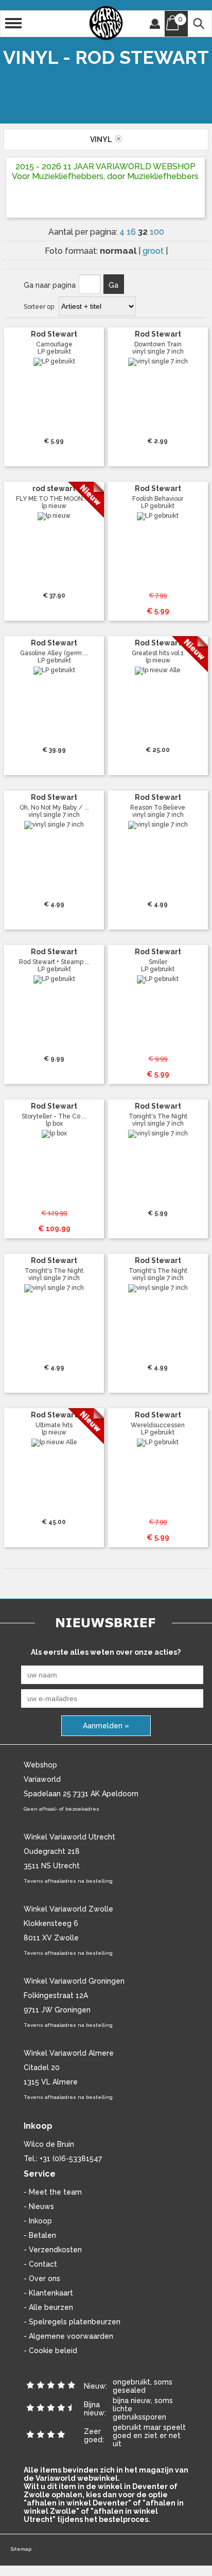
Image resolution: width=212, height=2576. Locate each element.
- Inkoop (38, 2221)
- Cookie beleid (50, 2351)
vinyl (103, 139)
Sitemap (21, 2549)
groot (154, 251)
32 (144, 232)
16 (132, 232)
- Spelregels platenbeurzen (72, 2322)
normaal (119, 251)
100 (157, 232)
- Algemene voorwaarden (68, 2336)
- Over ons (42, 2279)
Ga (113, 285)
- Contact (40, 2264)
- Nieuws (39, 2206)
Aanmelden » (106, 1726)
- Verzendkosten (53, 2250)
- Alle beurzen (48, 2307)
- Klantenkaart (48, 2293)
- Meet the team (53, 2192)
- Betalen (40, 2235)
